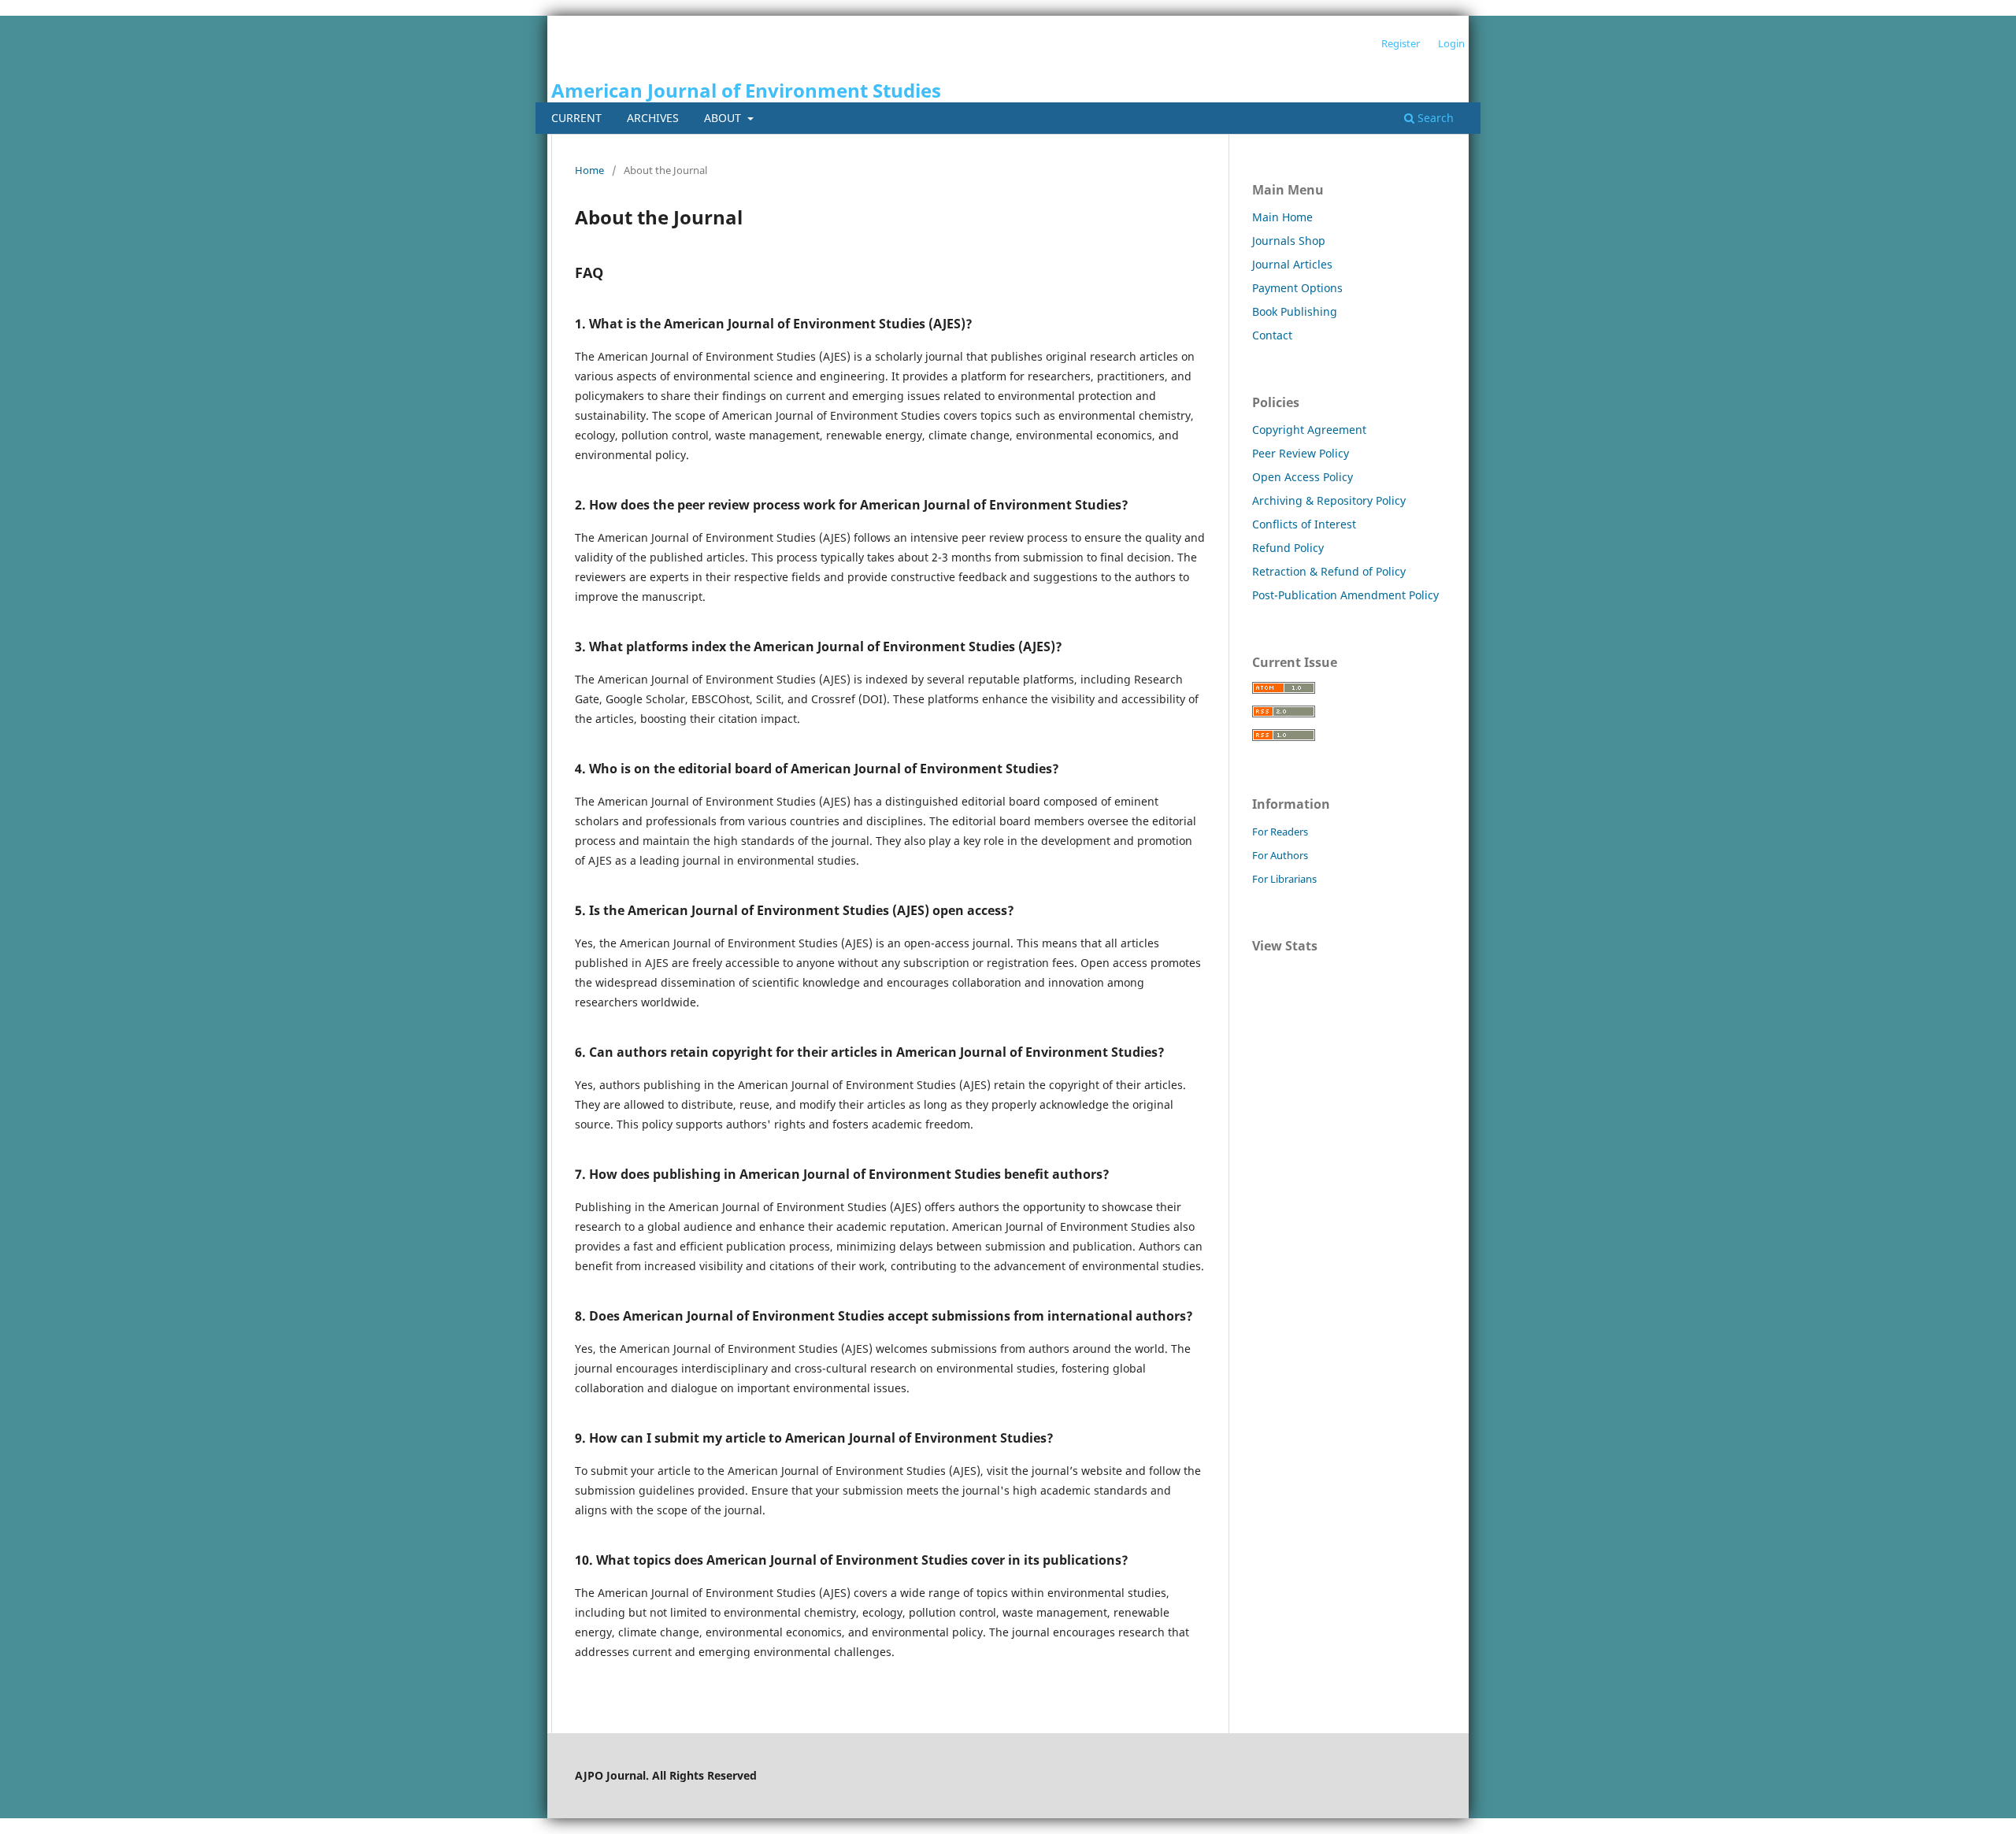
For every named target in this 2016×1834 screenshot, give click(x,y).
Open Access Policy (1303, 477)
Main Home (1282, 217)
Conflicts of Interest (1304, 524)
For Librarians (1284, 879)
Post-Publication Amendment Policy (1345, 595)
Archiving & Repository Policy (1329, 500)
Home (589, 170)
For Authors (1280, 855)
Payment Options (1297, 288)
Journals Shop (1289, 241)
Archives (653, 118)
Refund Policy (1288, 548)
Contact (1272, 335)
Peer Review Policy (1301, 453)
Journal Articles (1292, 264)
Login (1451, 43)
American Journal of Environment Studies (746, 90)
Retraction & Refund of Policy (1329, 571)
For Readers (1280, 832)
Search (1434, 118)
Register (1401, 43)
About (724, 118)
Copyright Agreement (1309, 430)
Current (576, 118)
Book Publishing (1295, 311)
